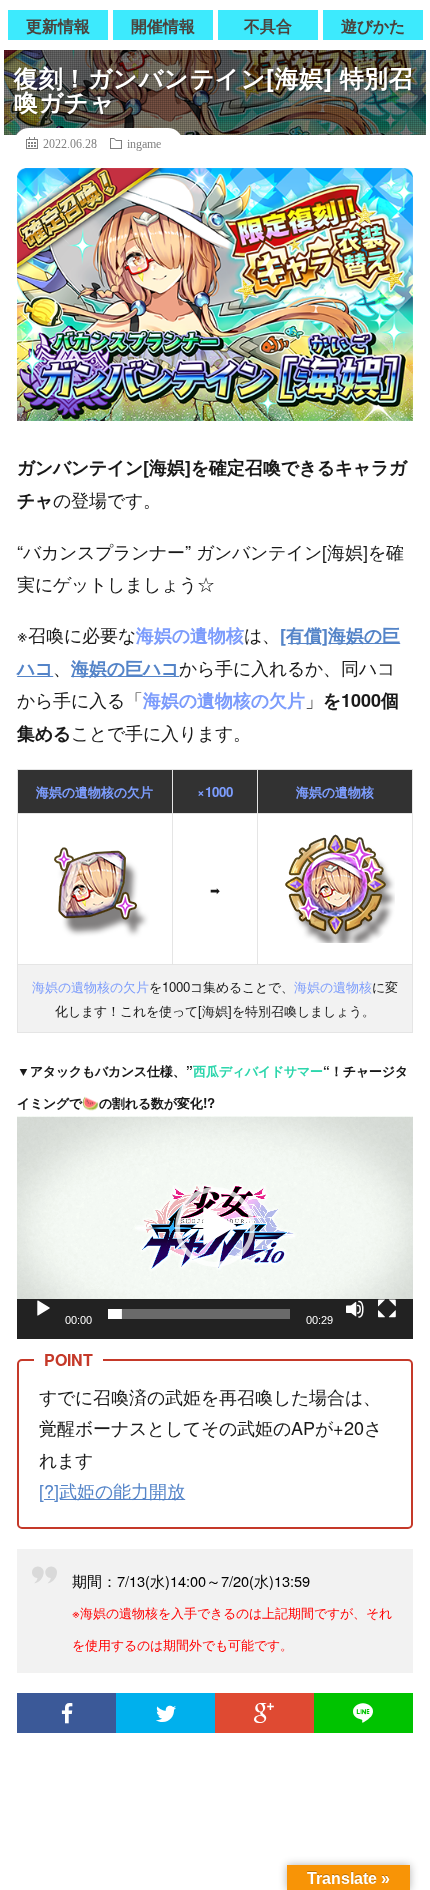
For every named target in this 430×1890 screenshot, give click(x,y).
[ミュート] (355, 1309)
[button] (215, 1227)
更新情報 (58, 25)
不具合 (268, 25)
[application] (215, 1227)
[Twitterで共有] (165, 1713)
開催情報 (163, 25)
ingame (144, 143)
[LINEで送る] (363, 1713)
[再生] (43, 1309)
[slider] (199, 1314)
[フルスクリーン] (387, 1309)
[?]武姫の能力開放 (112, 1490)
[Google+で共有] (264, 1713)
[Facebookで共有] (66, 1713)
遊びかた (373, 25)
